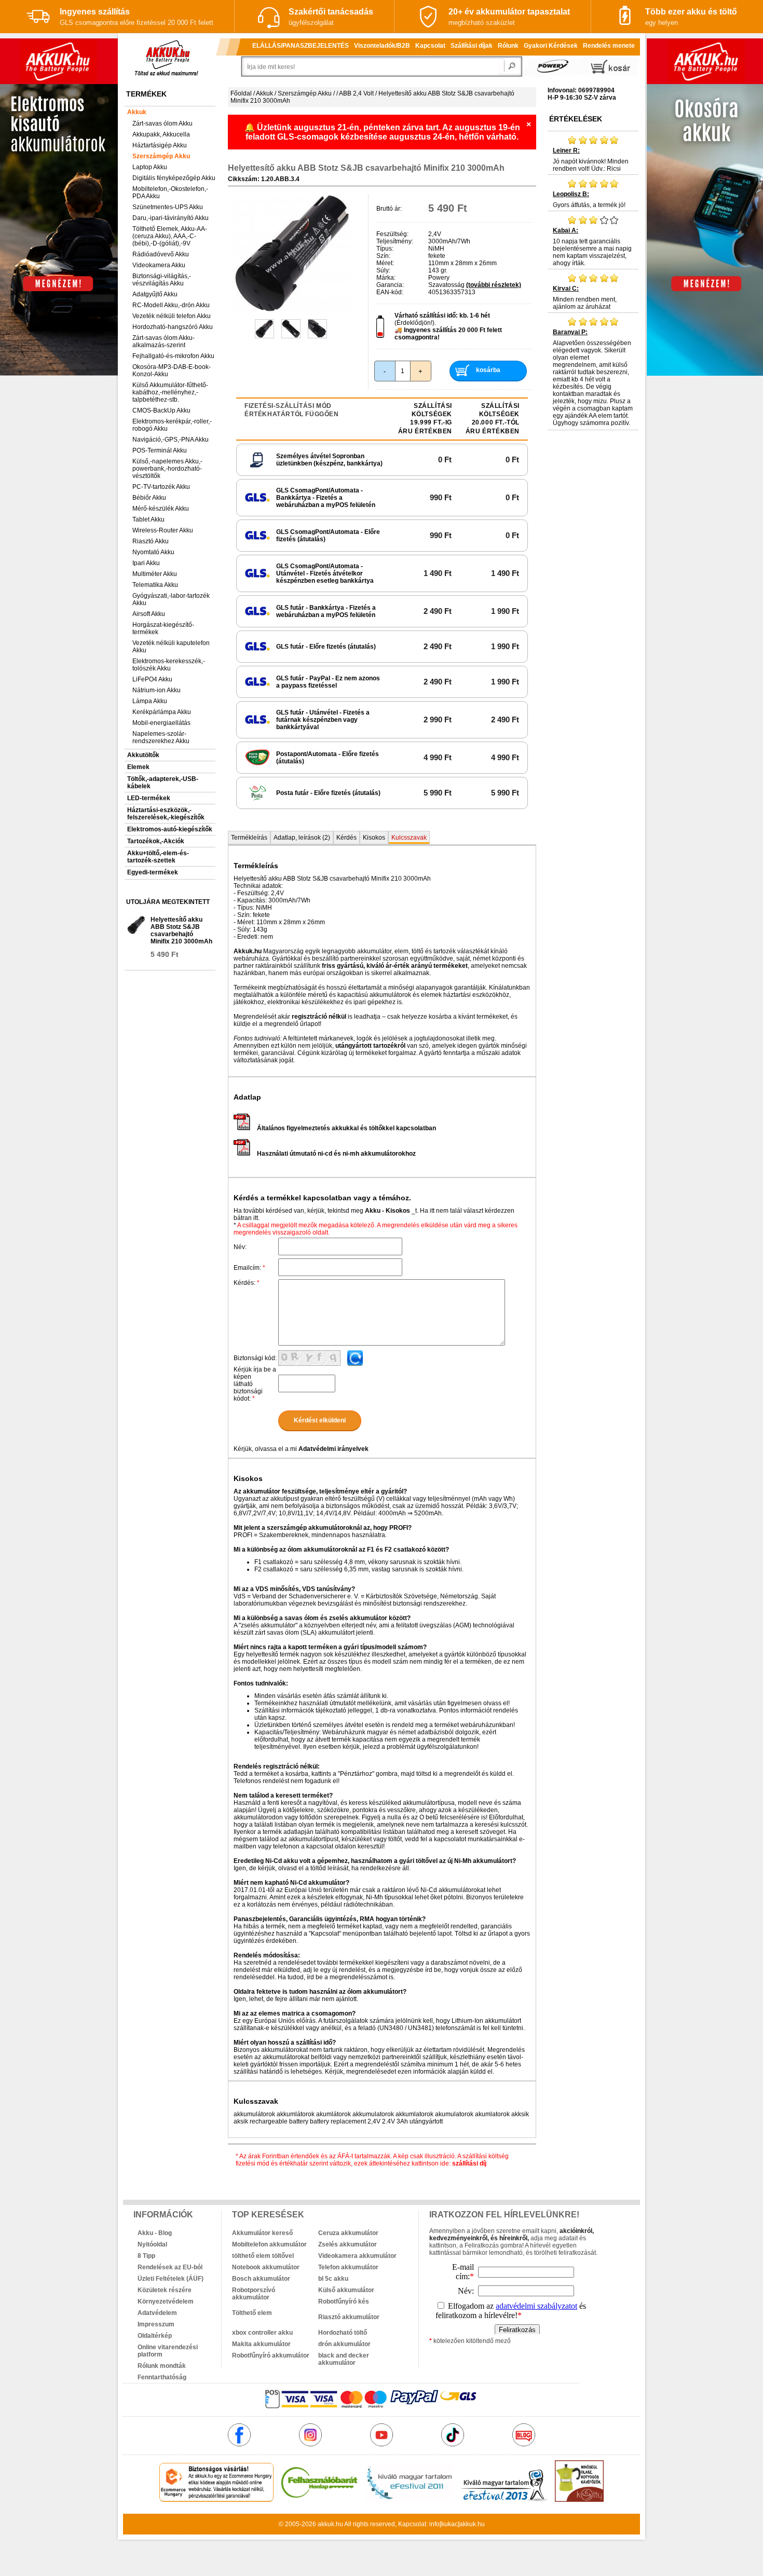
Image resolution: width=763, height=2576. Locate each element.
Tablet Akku (148, 519)
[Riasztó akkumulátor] (361, 2309)
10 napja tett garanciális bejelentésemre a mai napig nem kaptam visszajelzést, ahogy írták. (592, 247)
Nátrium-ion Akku (156, 690)
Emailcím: (249, 1268)
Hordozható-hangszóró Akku (173, 327)
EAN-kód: (390, 292)
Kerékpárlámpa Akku (162, 712)
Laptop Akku (150, 167)
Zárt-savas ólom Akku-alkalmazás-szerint (163, 341)
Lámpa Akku (150, 701)
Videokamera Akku (159, 265)
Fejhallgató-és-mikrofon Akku (173, 356)
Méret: (385, 263)
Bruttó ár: (389, 209)
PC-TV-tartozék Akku (161, 487)
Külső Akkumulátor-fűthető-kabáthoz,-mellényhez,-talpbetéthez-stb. (170, 392)
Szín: (383, 256)
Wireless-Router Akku (163, 530)
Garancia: (390, 285)
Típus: (385, 249)
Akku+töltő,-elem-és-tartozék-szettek (158, 857)
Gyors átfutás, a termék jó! (589, 200)
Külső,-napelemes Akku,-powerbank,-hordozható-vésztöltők (167, 469)
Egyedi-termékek (153, 872)
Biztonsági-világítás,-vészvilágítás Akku (162, 280)
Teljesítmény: (395, 241)
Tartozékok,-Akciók (156, 841)
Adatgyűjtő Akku (155, 294)
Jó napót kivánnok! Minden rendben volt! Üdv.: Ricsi (591, 160)
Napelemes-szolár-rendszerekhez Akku (161, 737)
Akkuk (137, 112)
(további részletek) (494, 285)
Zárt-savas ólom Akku (162, 124)
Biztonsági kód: (255, 1358)
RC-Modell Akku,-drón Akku (171, 305)
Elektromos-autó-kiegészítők (170, 829)
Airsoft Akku (149, 614)
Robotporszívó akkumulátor (254, 2294)
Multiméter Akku (155, 574)
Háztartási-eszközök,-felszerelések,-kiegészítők (166, 814)
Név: (240, 1247)
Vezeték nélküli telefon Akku (172, 316)
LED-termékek (149, 798)
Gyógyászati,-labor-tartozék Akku (171, 599)
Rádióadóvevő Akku (161, 254)
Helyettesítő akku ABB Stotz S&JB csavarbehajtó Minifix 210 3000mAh (181, 930)
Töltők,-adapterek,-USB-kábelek (163, 783)
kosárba (488, 370)
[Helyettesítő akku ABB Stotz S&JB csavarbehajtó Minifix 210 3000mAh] (292, 310)
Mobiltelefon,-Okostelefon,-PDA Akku (170, 193)
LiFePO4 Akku (152, 679)
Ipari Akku (146, 563)
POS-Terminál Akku (160, 450)
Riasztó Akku (151, 541)
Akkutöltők (143, 755)
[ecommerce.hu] (217, 2500)
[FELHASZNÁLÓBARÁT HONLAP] (319, 2500)
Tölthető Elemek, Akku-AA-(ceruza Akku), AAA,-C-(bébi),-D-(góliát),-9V (170, 236)
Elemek (138, 767)
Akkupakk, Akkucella (161, 134)
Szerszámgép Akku (161, 156)
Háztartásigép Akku (160, 145)
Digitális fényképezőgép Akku (174, 178)
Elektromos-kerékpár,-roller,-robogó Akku (172, 425)
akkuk (326, 2524)
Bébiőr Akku (149, 498)
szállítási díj (469, 2163)
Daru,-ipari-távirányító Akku (171, 218)
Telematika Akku (155, 585)
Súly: (383, 270)
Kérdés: (247, 1283)
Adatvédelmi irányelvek (333, 1449)
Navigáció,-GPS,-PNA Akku (171, 440)
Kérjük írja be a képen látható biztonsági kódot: (255, 1384)
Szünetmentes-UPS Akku (168, 207)
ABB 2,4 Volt (356, 93)
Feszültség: (392, 234)
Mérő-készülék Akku (161, 509)
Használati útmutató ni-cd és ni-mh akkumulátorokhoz (336, 1154)
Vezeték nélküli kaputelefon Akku (171, 647)
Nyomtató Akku (153, 552)
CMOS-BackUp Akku (161, 410)
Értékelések (576, 119)
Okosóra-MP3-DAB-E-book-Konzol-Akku (172, 371)
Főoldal (241, 93)
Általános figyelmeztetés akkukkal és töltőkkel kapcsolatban (346, 1128)
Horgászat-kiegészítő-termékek (163, 628)
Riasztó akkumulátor (349, 2317)
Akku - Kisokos (387, 1211)
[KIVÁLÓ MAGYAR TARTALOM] (409, 2500)
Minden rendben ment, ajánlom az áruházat (585, 298)
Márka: (386, 278)
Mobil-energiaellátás (161, 723)
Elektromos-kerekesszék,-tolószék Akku (169, 665)
